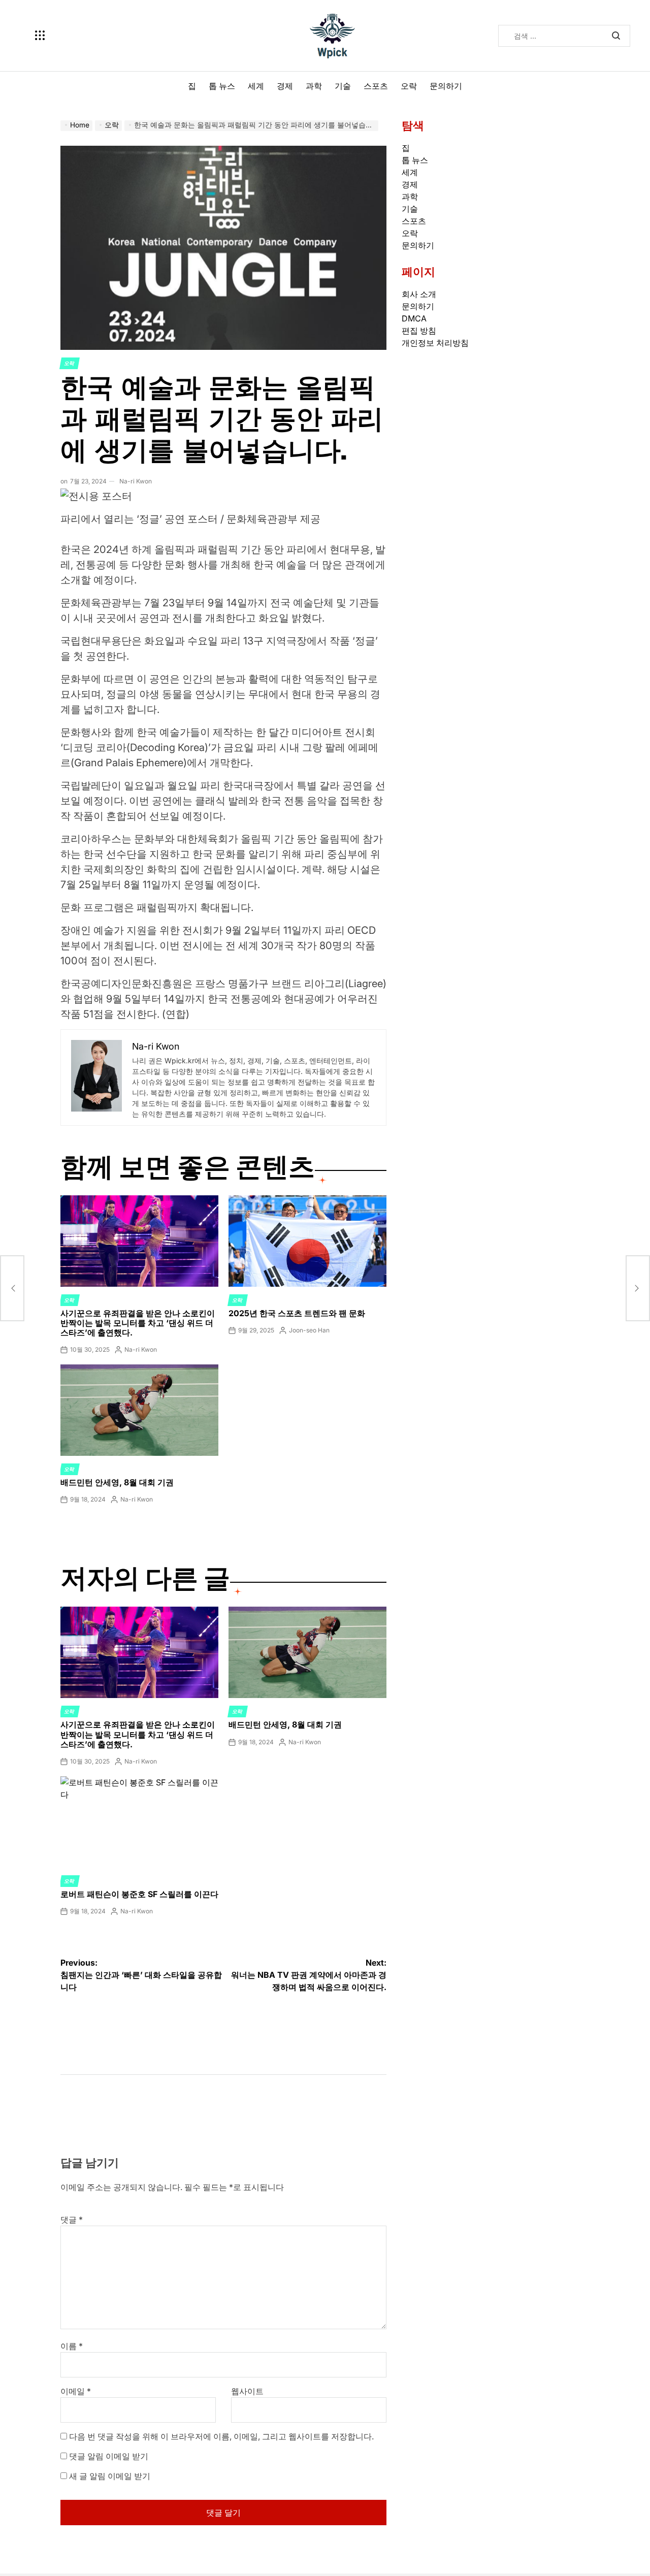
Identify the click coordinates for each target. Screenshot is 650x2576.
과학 (314, 86)
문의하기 (446, 86)
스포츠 (376, 86)
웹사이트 (247, 2391)
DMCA (414, 318)
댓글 (72, 2220)
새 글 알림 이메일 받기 (110, 2476)
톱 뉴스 (222, 86)
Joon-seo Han (309, 1330)
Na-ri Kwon (136, 481)
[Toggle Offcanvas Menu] (40, 36)
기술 (343, 86)
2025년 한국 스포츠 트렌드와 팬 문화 (297, 1313)
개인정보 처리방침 (435, 343)
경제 (285, 86)
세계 (256, 86)
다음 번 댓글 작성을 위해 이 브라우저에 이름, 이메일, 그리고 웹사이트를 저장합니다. (221, 2436)
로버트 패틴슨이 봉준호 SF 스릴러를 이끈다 (139, 1894)
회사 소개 (419, 294)
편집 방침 (419, 331)
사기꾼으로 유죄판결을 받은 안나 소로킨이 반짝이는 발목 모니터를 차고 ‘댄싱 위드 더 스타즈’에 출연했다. (138, 1323)
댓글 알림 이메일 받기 (109, 2456)
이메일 (76, 2391)
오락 (409, 86)
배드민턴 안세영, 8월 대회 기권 (117, 1482)
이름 (72, 2346)
